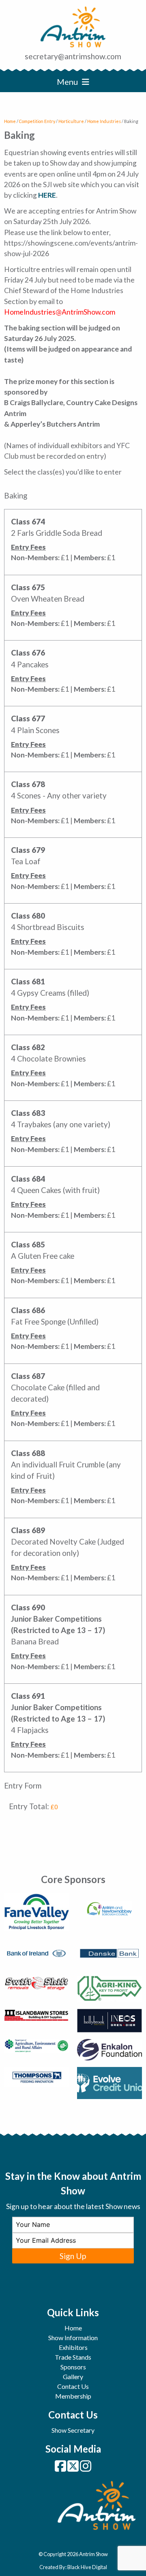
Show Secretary (73, 2430)
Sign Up (73, 2256)
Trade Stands (73, 2357)
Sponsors (73, 2367)
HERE (47, 195)
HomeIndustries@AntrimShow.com (60, 312)
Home (10, 121)
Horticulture (71, 121)
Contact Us (73, 2386)
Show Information (73, 2338)
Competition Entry (37, 121)
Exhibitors (73, 2347)
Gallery (73, 2376)
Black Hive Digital (87, 2567)
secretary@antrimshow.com (73, 56)
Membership (73, 2396)
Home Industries (104, 121)
